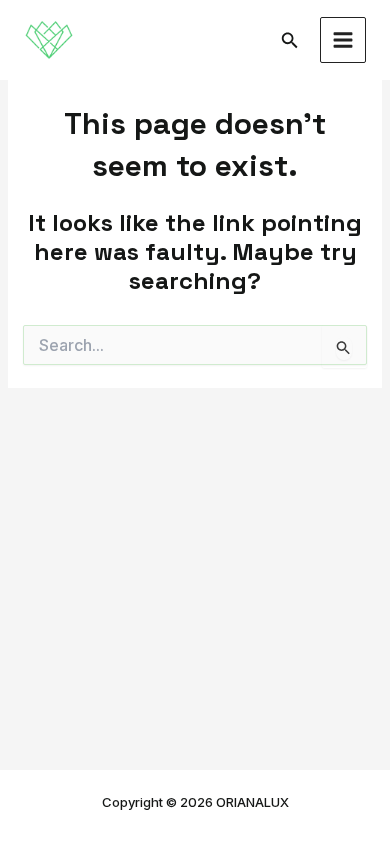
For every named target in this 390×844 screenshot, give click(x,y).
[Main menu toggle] (343, 40)
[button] (290, 40)
